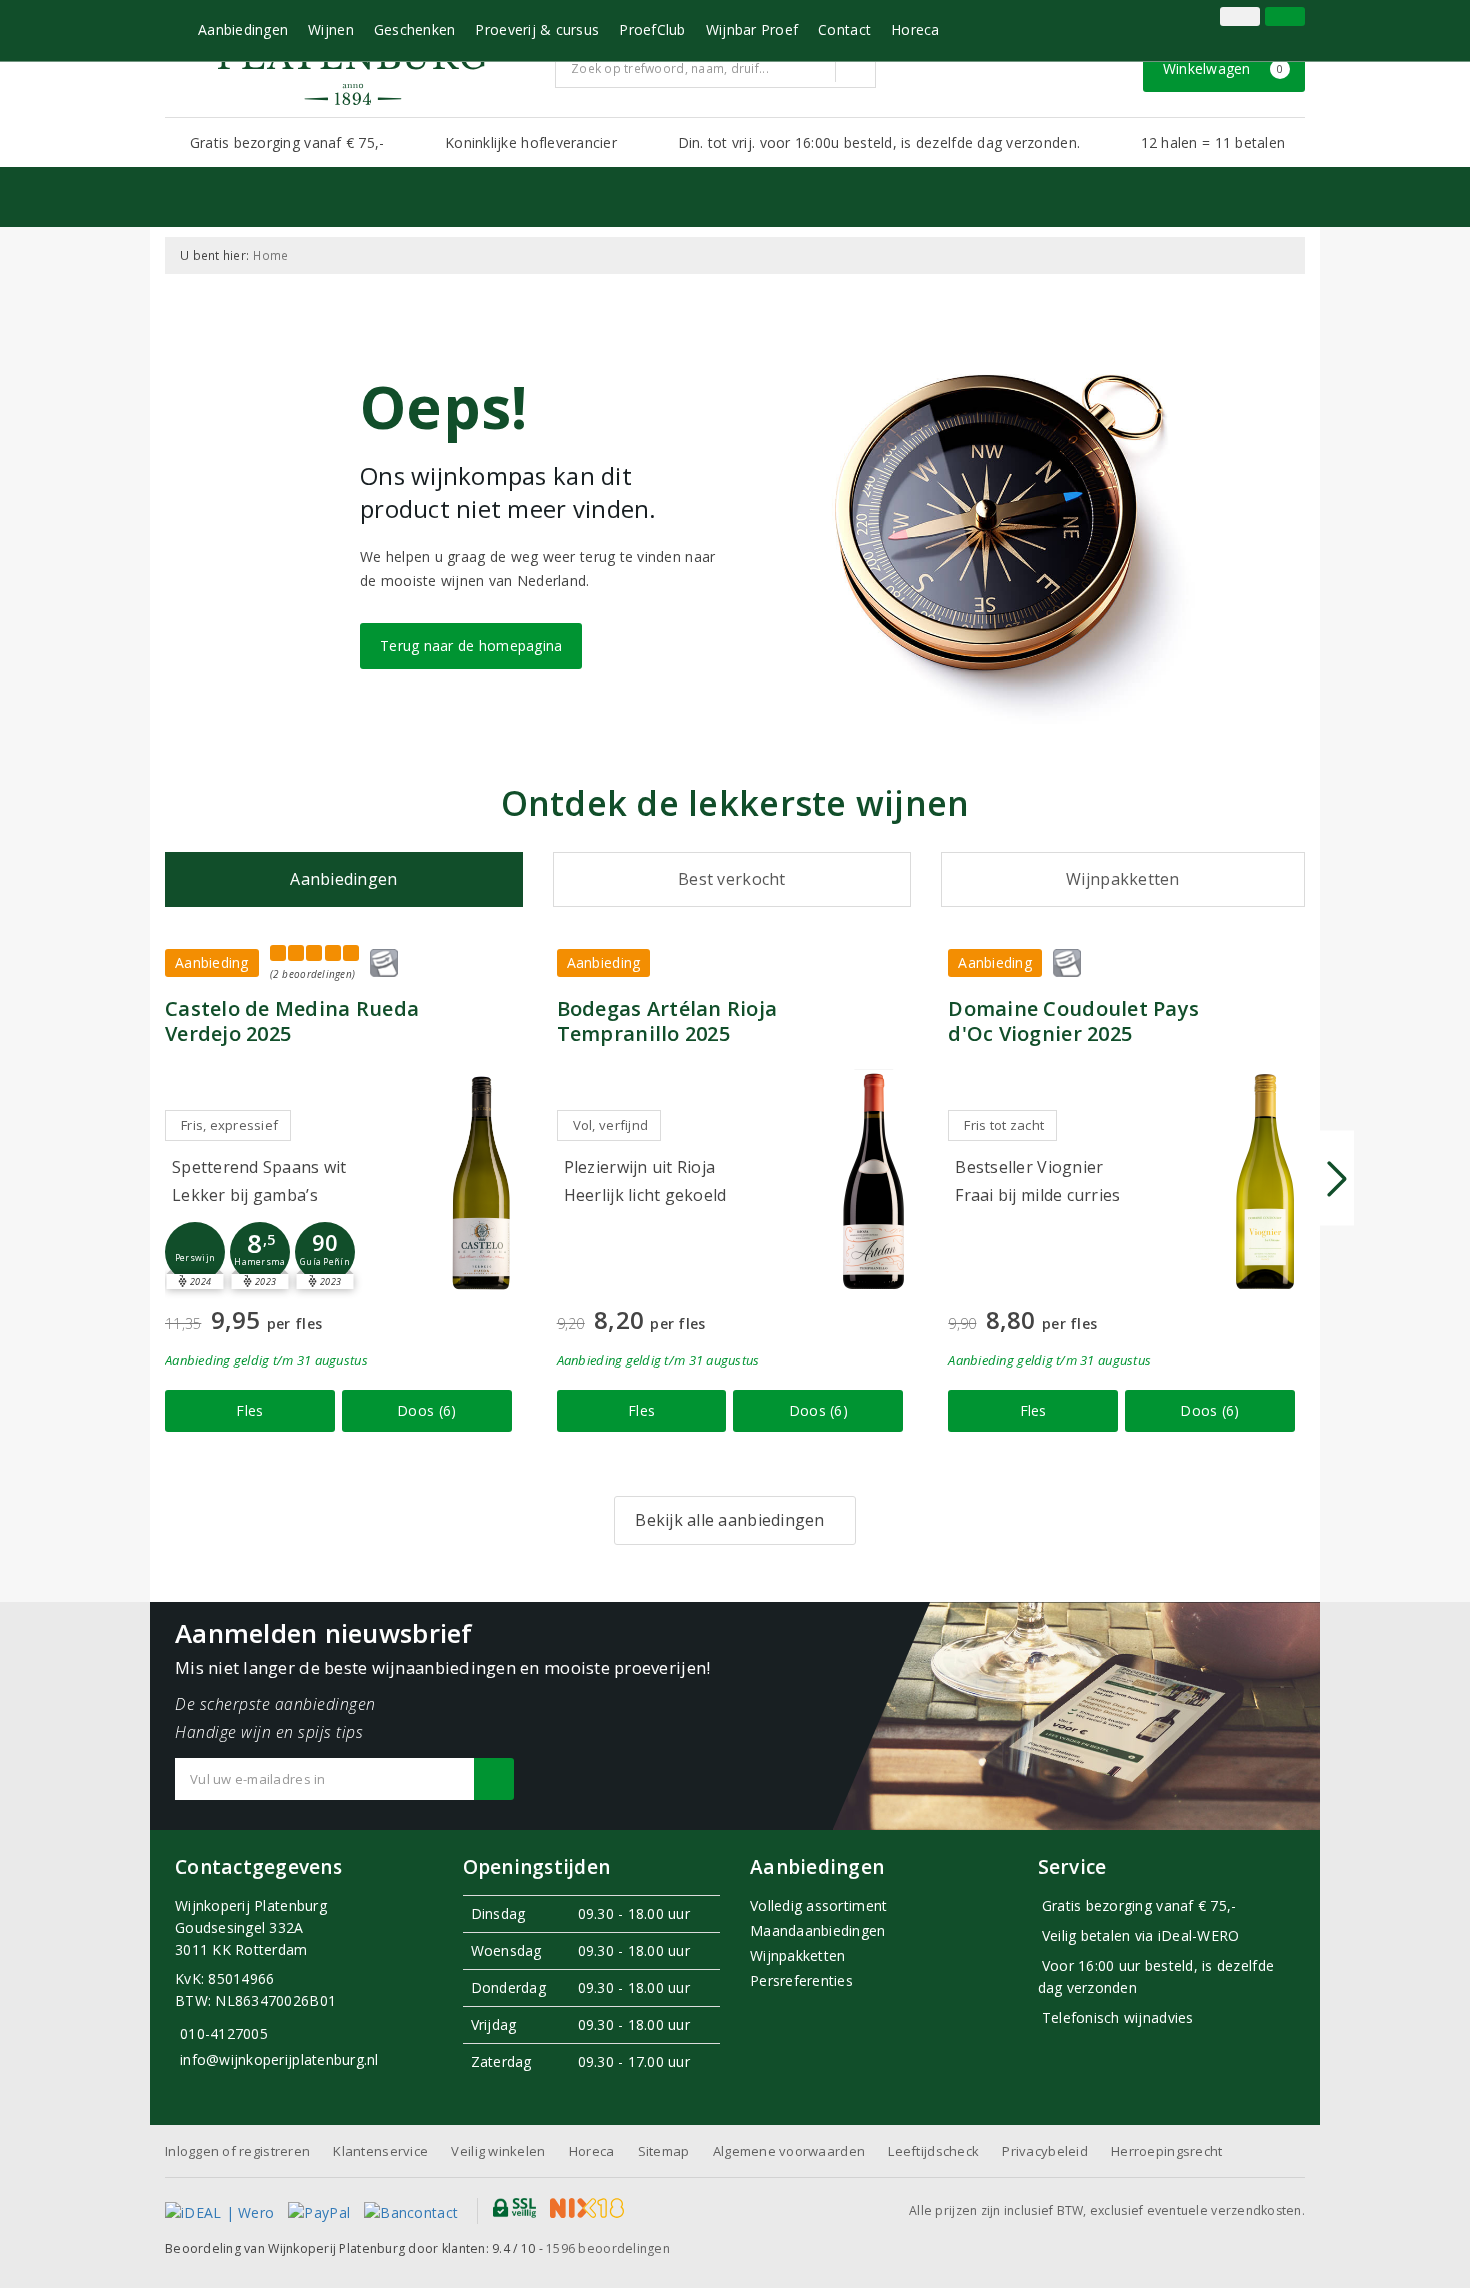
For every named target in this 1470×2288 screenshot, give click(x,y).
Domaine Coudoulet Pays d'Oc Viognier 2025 (1073, 1021)
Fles (249, 1410)
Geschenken (415, 29)
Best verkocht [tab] (731, 879)
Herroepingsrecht (1166, 2151)
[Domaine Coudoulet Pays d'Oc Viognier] (1265, 1181)
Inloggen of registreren (237, 2151)
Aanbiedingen (243, 29)
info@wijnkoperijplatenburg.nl (279, 2059)
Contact (844, 29)
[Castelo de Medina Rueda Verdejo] (482, 1181)
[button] (195, 1252)
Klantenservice (380, 2151)
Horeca (915, 29)
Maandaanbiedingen (818, 1930)
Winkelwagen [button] (1223, 68)
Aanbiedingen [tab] (343, 879)
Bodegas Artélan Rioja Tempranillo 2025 (667, 1021)
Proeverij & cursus (537, 29)
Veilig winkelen (498, 2151)
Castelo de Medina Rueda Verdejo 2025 (292, 1021)
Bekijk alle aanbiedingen (729, 1520)
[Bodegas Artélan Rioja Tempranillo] (873, 1181)
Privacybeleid (1044, 2151)
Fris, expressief (229, 1125)
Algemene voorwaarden (789, 2151)
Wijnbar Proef (752, 29)
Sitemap (664, 2151)
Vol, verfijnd (610, 1125)
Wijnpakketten (797, 1955)
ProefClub (652, 29)
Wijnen (331, 29)
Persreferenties (801, 1980)
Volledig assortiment (818, 1905)
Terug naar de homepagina (471, 645)
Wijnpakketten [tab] (1122, 879)
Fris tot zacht (1004, 1125)
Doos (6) (426, 1410)
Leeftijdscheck (933, 2151)
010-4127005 (224, 2033)
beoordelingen (608, 2248)
